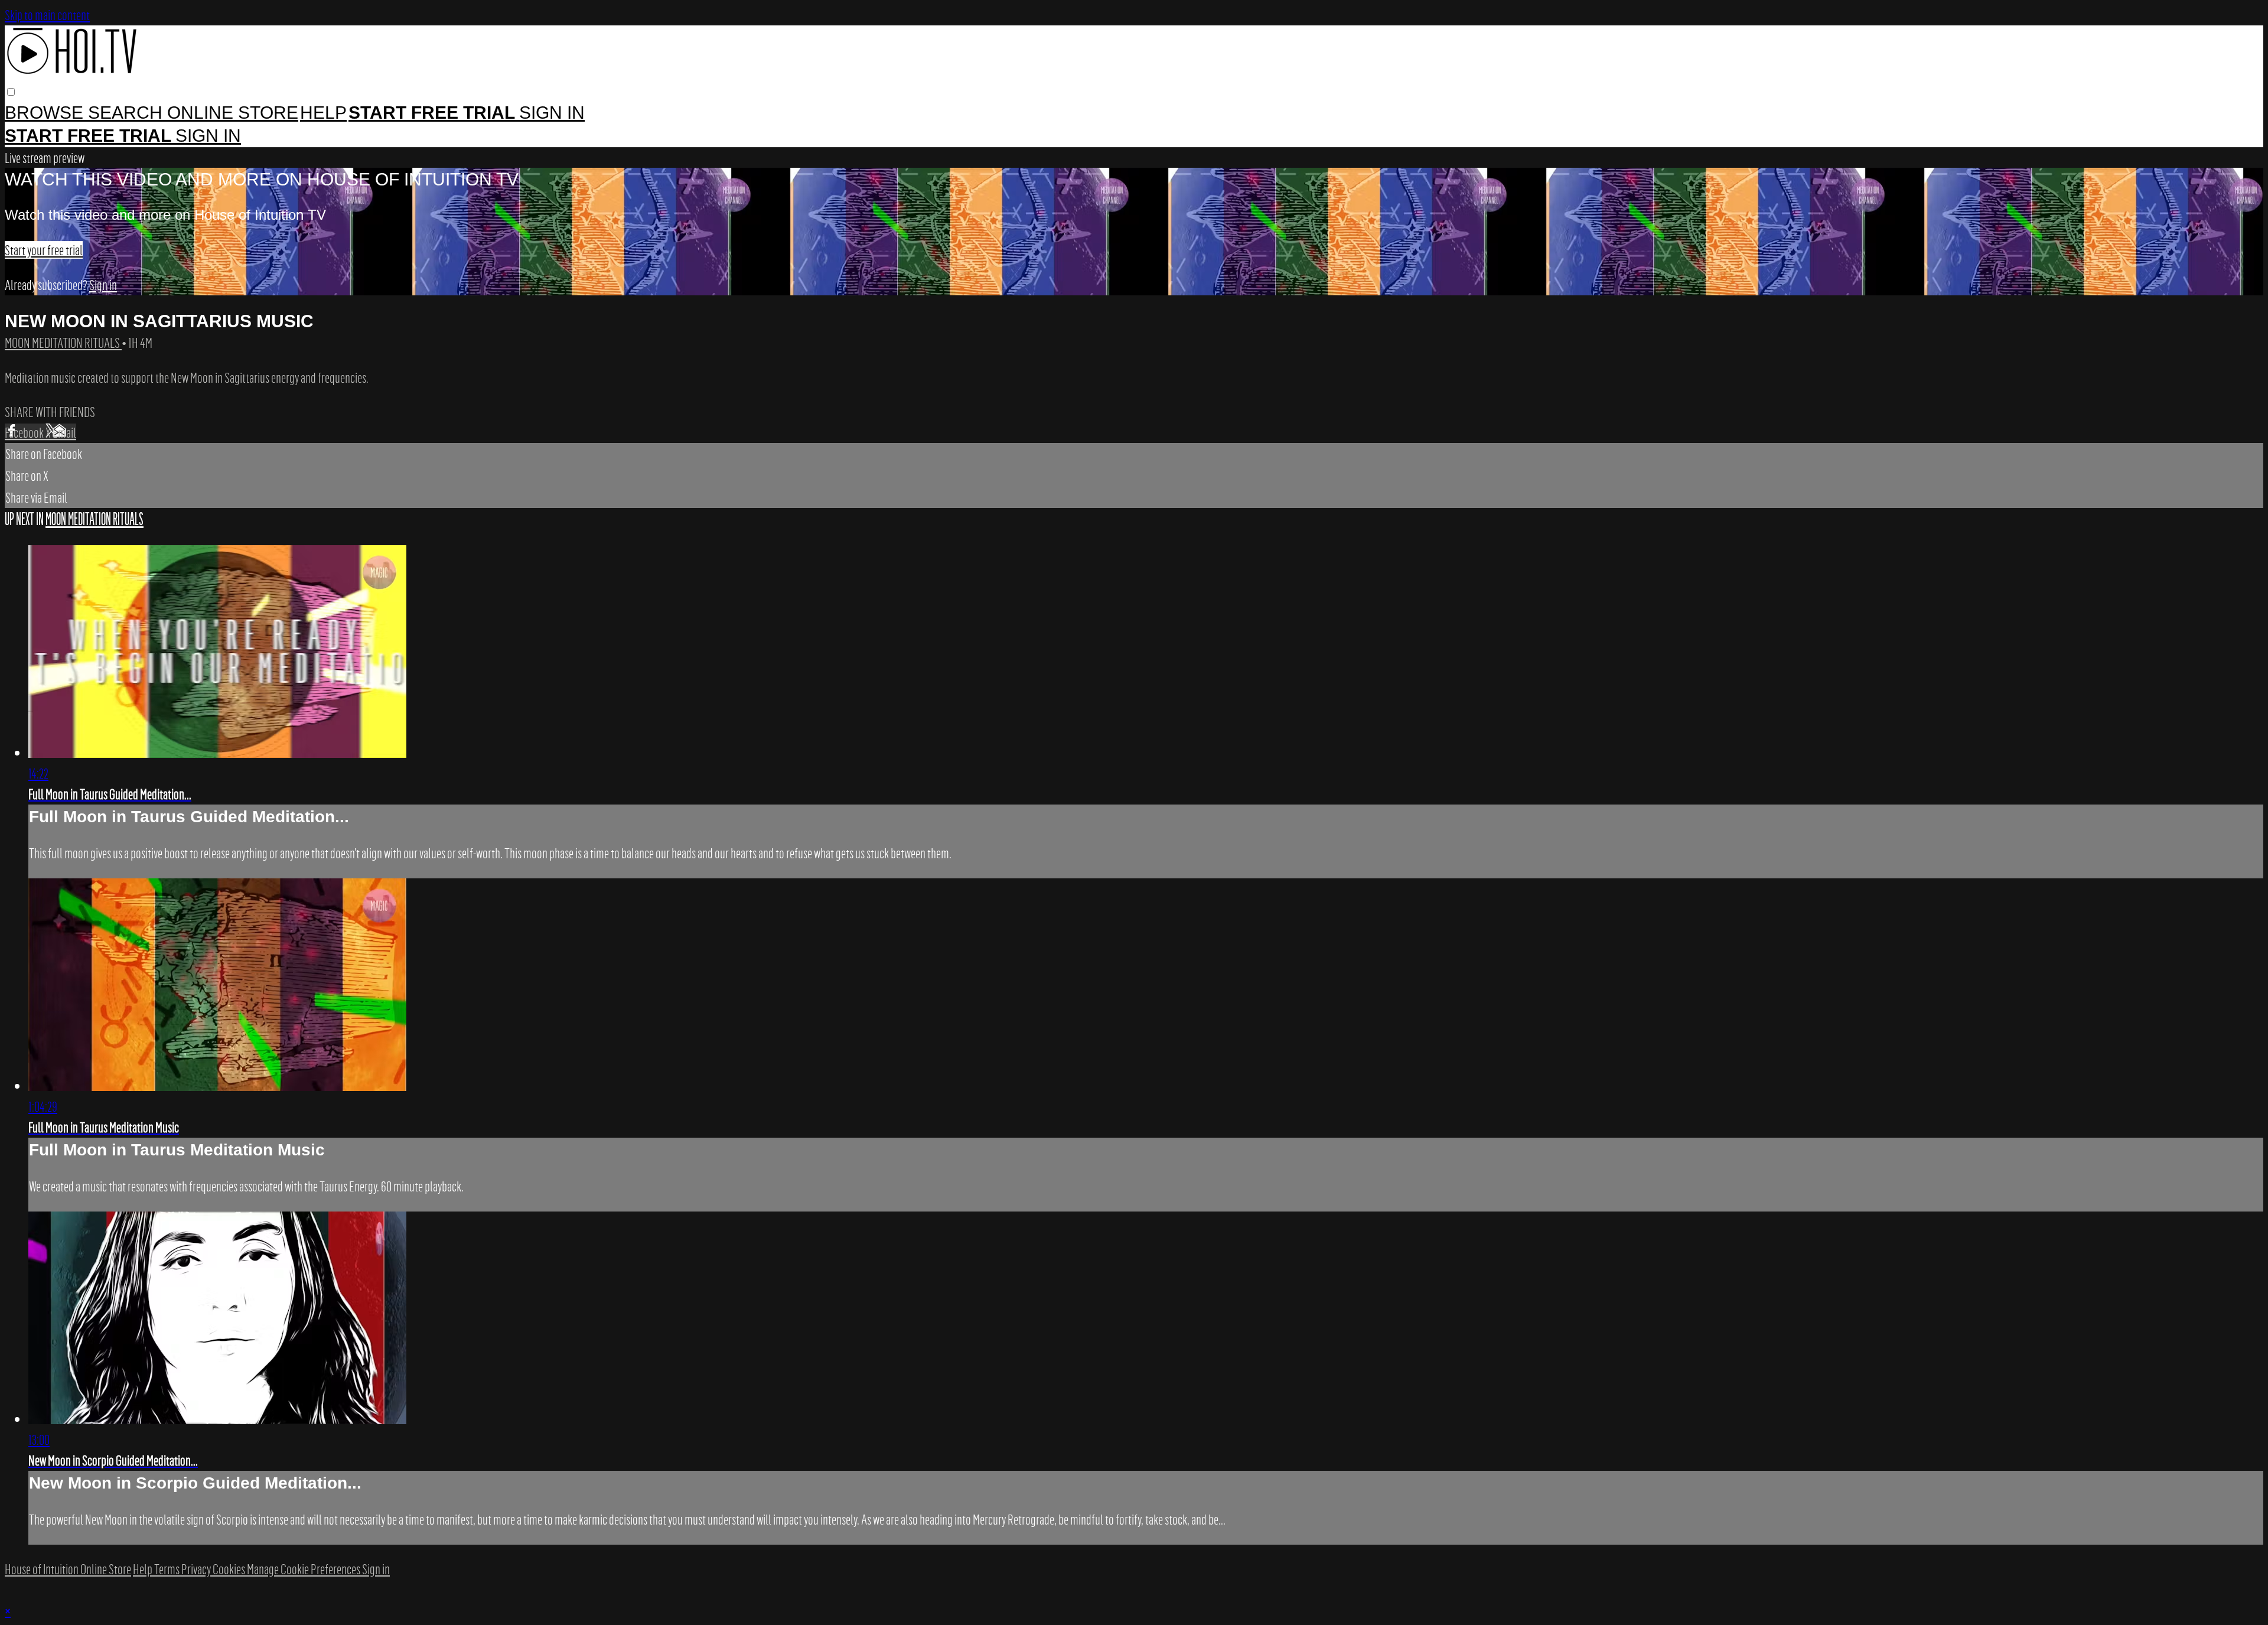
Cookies (230, 1569)
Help (323, 113)
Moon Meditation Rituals (63, 343)
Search (128, 113)
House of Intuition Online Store (68, 1569)
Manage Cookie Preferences (304, 1569)
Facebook (25, 432)
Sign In (208, 136)
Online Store (233, 113)
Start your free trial (44, 250)
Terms (168, 1569)
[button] (11, 92)
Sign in (552, 113)
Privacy (197, 1569)
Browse (46, 113)
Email (64, 432)
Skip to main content (47, 15)
